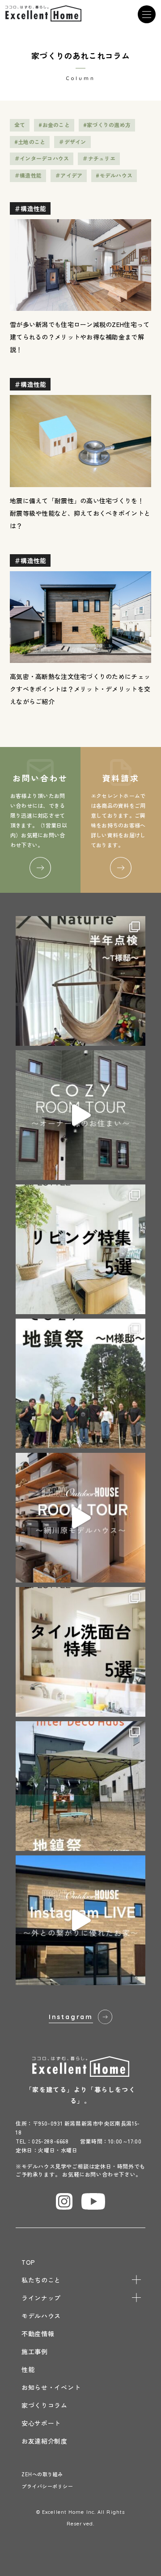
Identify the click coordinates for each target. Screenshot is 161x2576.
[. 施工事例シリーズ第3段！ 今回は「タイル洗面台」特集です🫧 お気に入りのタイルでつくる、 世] (80, 1652)
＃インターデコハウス (42, 158)
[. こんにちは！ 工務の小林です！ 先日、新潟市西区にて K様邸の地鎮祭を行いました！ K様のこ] (80, 1786)
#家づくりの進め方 (107, 125)
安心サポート (41, 2423)
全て (20, 125)
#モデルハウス (114, 175)
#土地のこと (30, 142)
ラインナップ (41, 2298)
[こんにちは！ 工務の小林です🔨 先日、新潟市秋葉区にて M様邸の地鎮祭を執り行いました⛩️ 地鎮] (80, 1383)
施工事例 (35, 2351)
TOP (28, 2262)
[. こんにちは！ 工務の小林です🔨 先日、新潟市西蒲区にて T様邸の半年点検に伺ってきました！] (80, 981)
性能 (28, 2369)
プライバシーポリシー (47, 2486)
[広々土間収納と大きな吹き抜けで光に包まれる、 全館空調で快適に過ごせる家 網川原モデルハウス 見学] (80, 1518)
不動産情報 (38, 2334)
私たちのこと (41, 2280)
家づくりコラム (44, 2405)
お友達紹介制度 (44, 2441)
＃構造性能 (28, 175)
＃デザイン (72, 142)
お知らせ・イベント (51, 2387)
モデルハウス (41, 2316)
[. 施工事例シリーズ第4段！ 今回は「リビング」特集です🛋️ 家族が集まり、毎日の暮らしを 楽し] (80, 1249)
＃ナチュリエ (99, 158)
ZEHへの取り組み (42, 2474)
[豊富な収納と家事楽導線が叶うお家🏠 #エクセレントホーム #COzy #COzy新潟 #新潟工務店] (80, 1115)
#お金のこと (54, 125)
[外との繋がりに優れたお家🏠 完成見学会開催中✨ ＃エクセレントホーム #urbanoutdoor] (80, 1920)
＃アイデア (69, 175)
